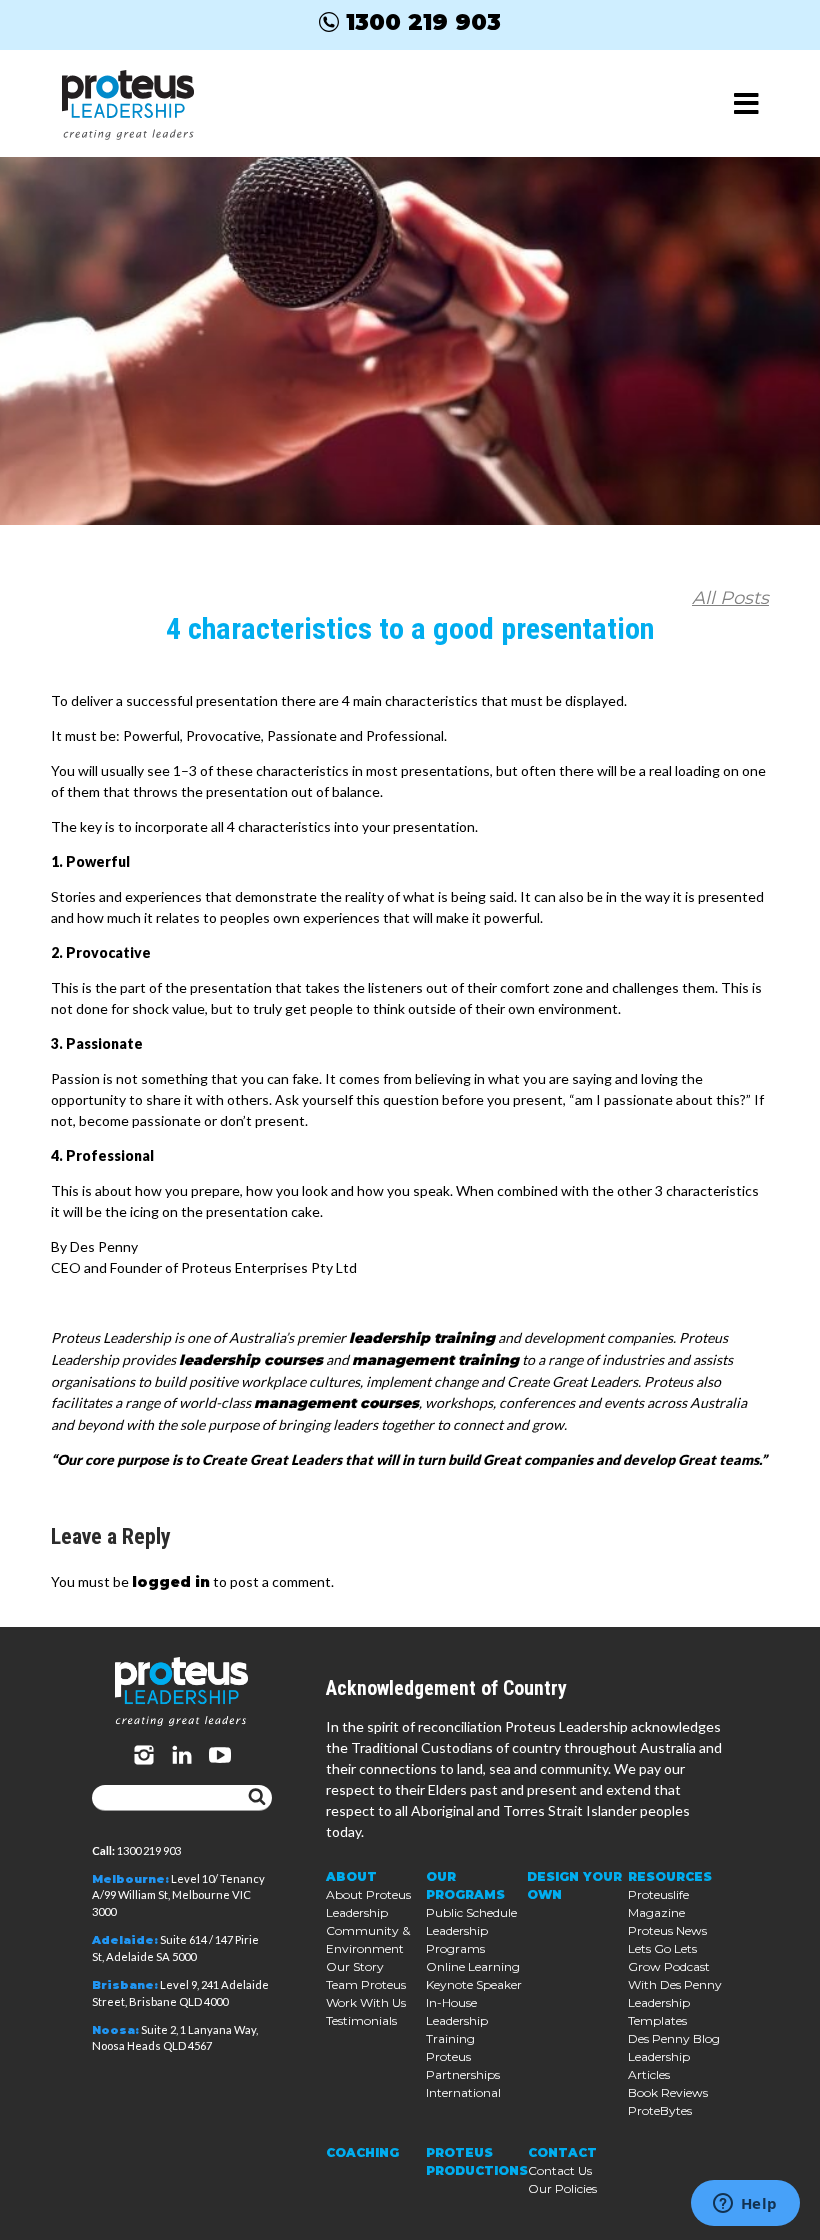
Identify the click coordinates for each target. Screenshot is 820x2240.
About (351, 1876)
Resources (670, 1876)
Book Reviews (668, 2092)
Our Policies (562, 2188)
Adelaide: (125, 1940)
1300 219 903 (423, 22)
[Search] (257, 1798)
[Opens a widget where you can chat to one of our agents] (745, 2205)
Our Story (355, 1966)
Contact (562, 2152)
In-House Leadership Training (457, 2020)
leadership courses (251, 1360)
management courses (336, 1403)
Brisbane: (125, 1985)
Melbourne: (130, 1879)
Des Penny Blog (674, 2038)
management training (435, 1360)
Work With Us (366, 2002)
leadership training (422, 1338)
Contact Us (560, 2170)
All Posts (730, 598)
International (463, 2092)
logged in (171, 1582)
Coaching (362, 2152)
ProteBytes (660, 2110)
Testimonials (361, 2020)
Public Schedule (471, 1912)
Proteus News (667, 1930)
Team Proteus (366, 1984)
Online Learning (473, 1966)
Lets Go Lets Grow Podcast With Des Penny (675, 1966)
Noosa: (115, 2030)
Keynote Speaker (474, 1984)
